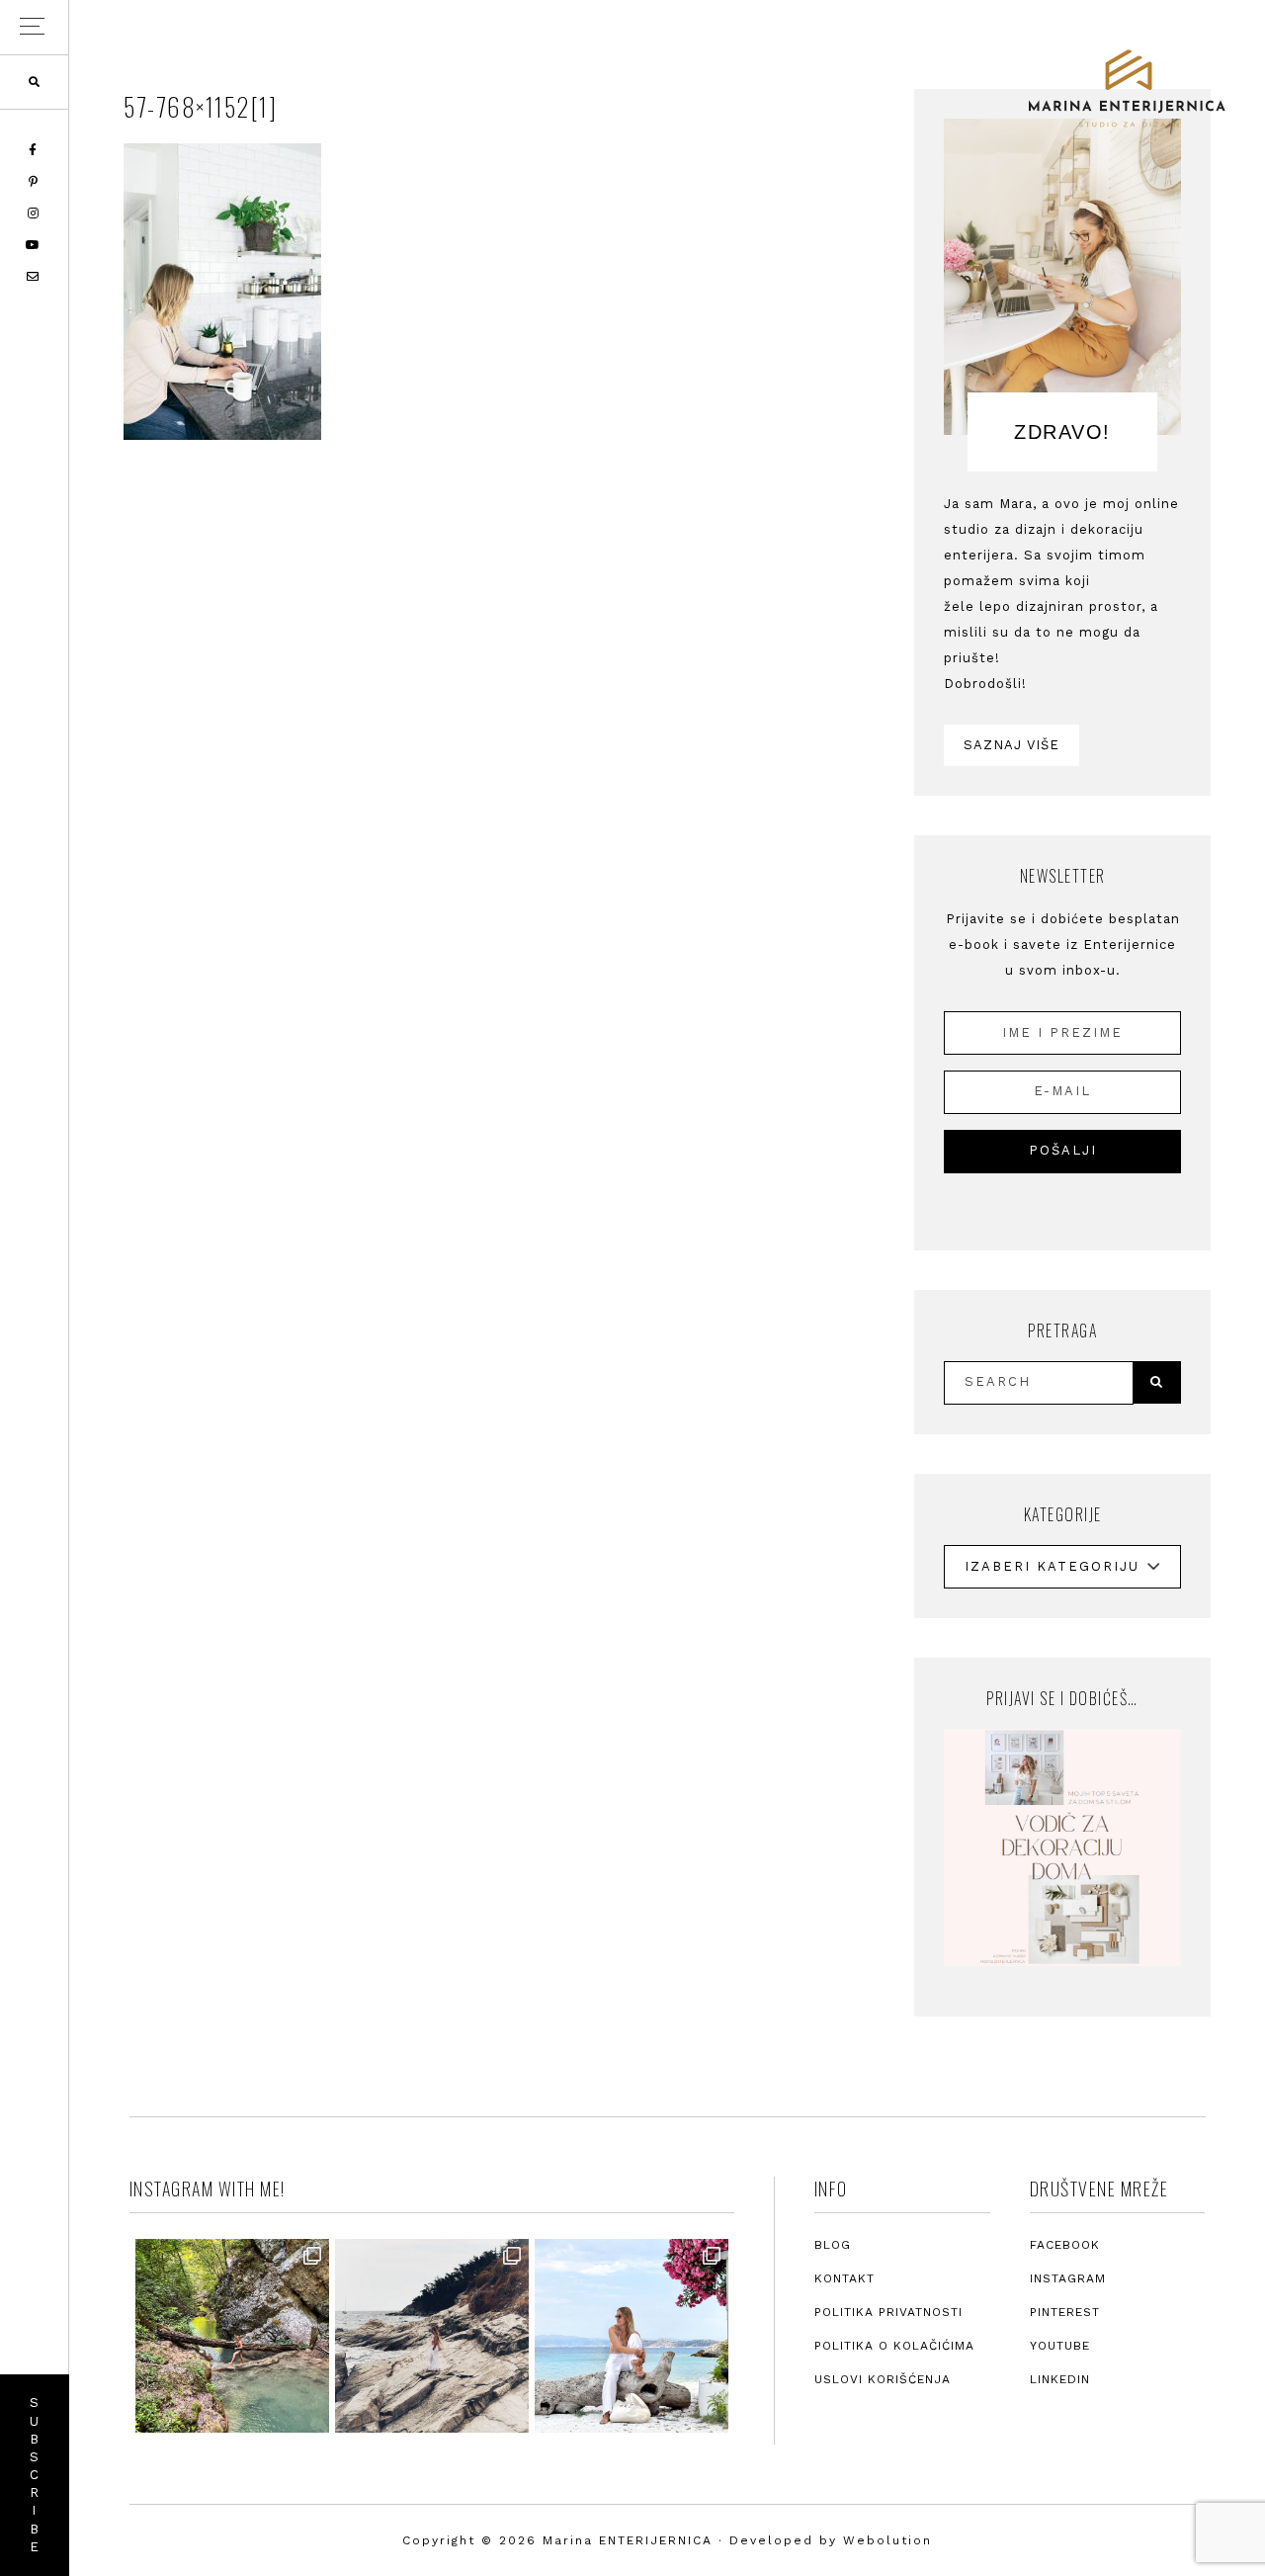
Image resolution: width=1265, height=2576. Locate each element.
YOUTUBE (1060, 2346)
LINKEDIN (1060, 2379)
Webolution (887, 2540)
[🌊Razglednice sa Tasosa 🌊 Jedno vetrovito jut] (432, 2336)
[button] (34, 27)
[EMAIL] (34, 277)
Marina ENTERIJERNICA (1127, 89)
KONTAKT (844, 2278)
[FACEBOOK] (34, 150)
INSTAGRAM (1068, 2278)
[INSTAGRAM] (35, 214)
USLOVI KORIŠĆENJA (883, 2379)
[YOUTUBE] (34, 245)
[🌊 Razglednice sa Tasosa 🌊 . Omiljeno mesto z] (632, 2336)
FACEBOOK (1065, 2245)
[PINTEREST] (35, 182)
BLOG (833, 2245)
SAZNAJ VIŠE (1012, 745)
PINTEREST (1065, 2312)
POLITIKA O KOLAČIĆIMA (894, 2346)
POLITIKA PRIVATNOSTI (888, 2312)
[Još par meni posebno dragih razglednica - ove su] (232, 2336)
